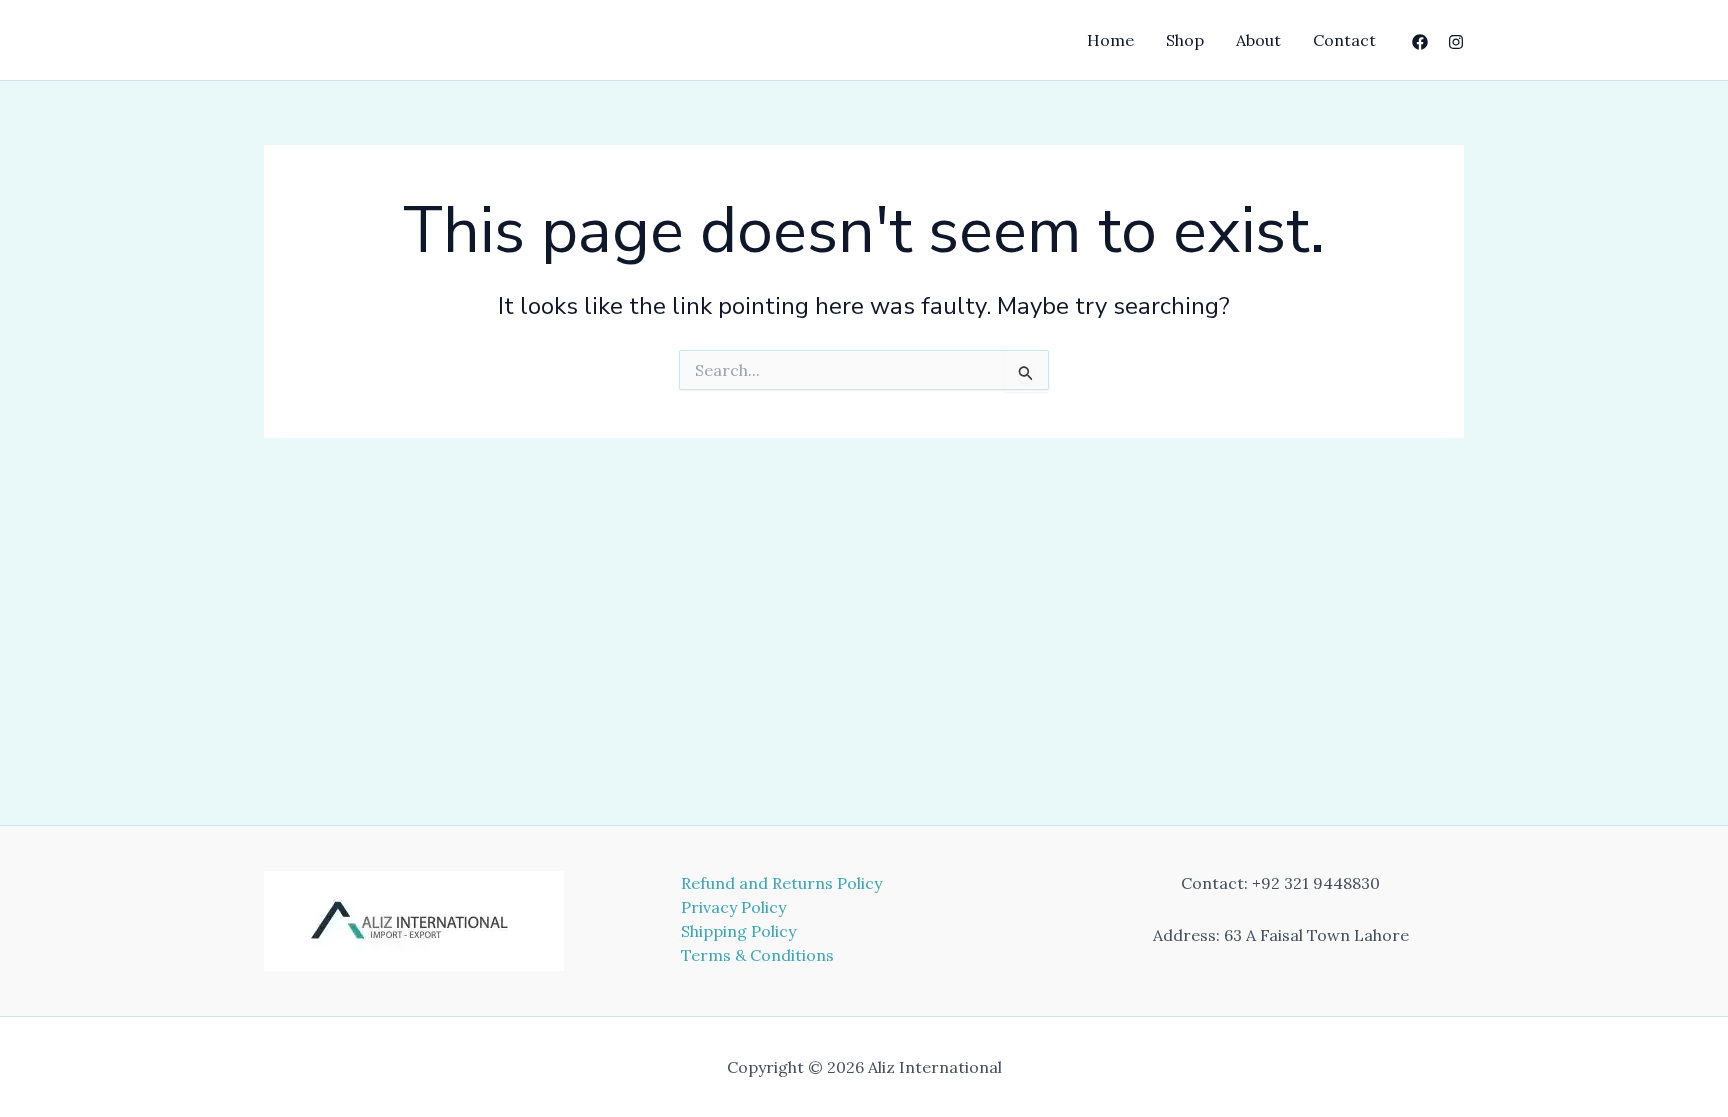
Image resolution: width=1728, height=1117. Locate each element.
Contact (1344, 40)
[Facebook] (1420, 42)
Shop (1185, 40)
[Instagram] (1456, 42)
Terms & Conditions (757, 955)
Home (1110, 40)
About (1258, 40)
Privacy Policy (733, 907)
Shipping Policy (738, 931)
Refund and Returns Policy (781, 883)
